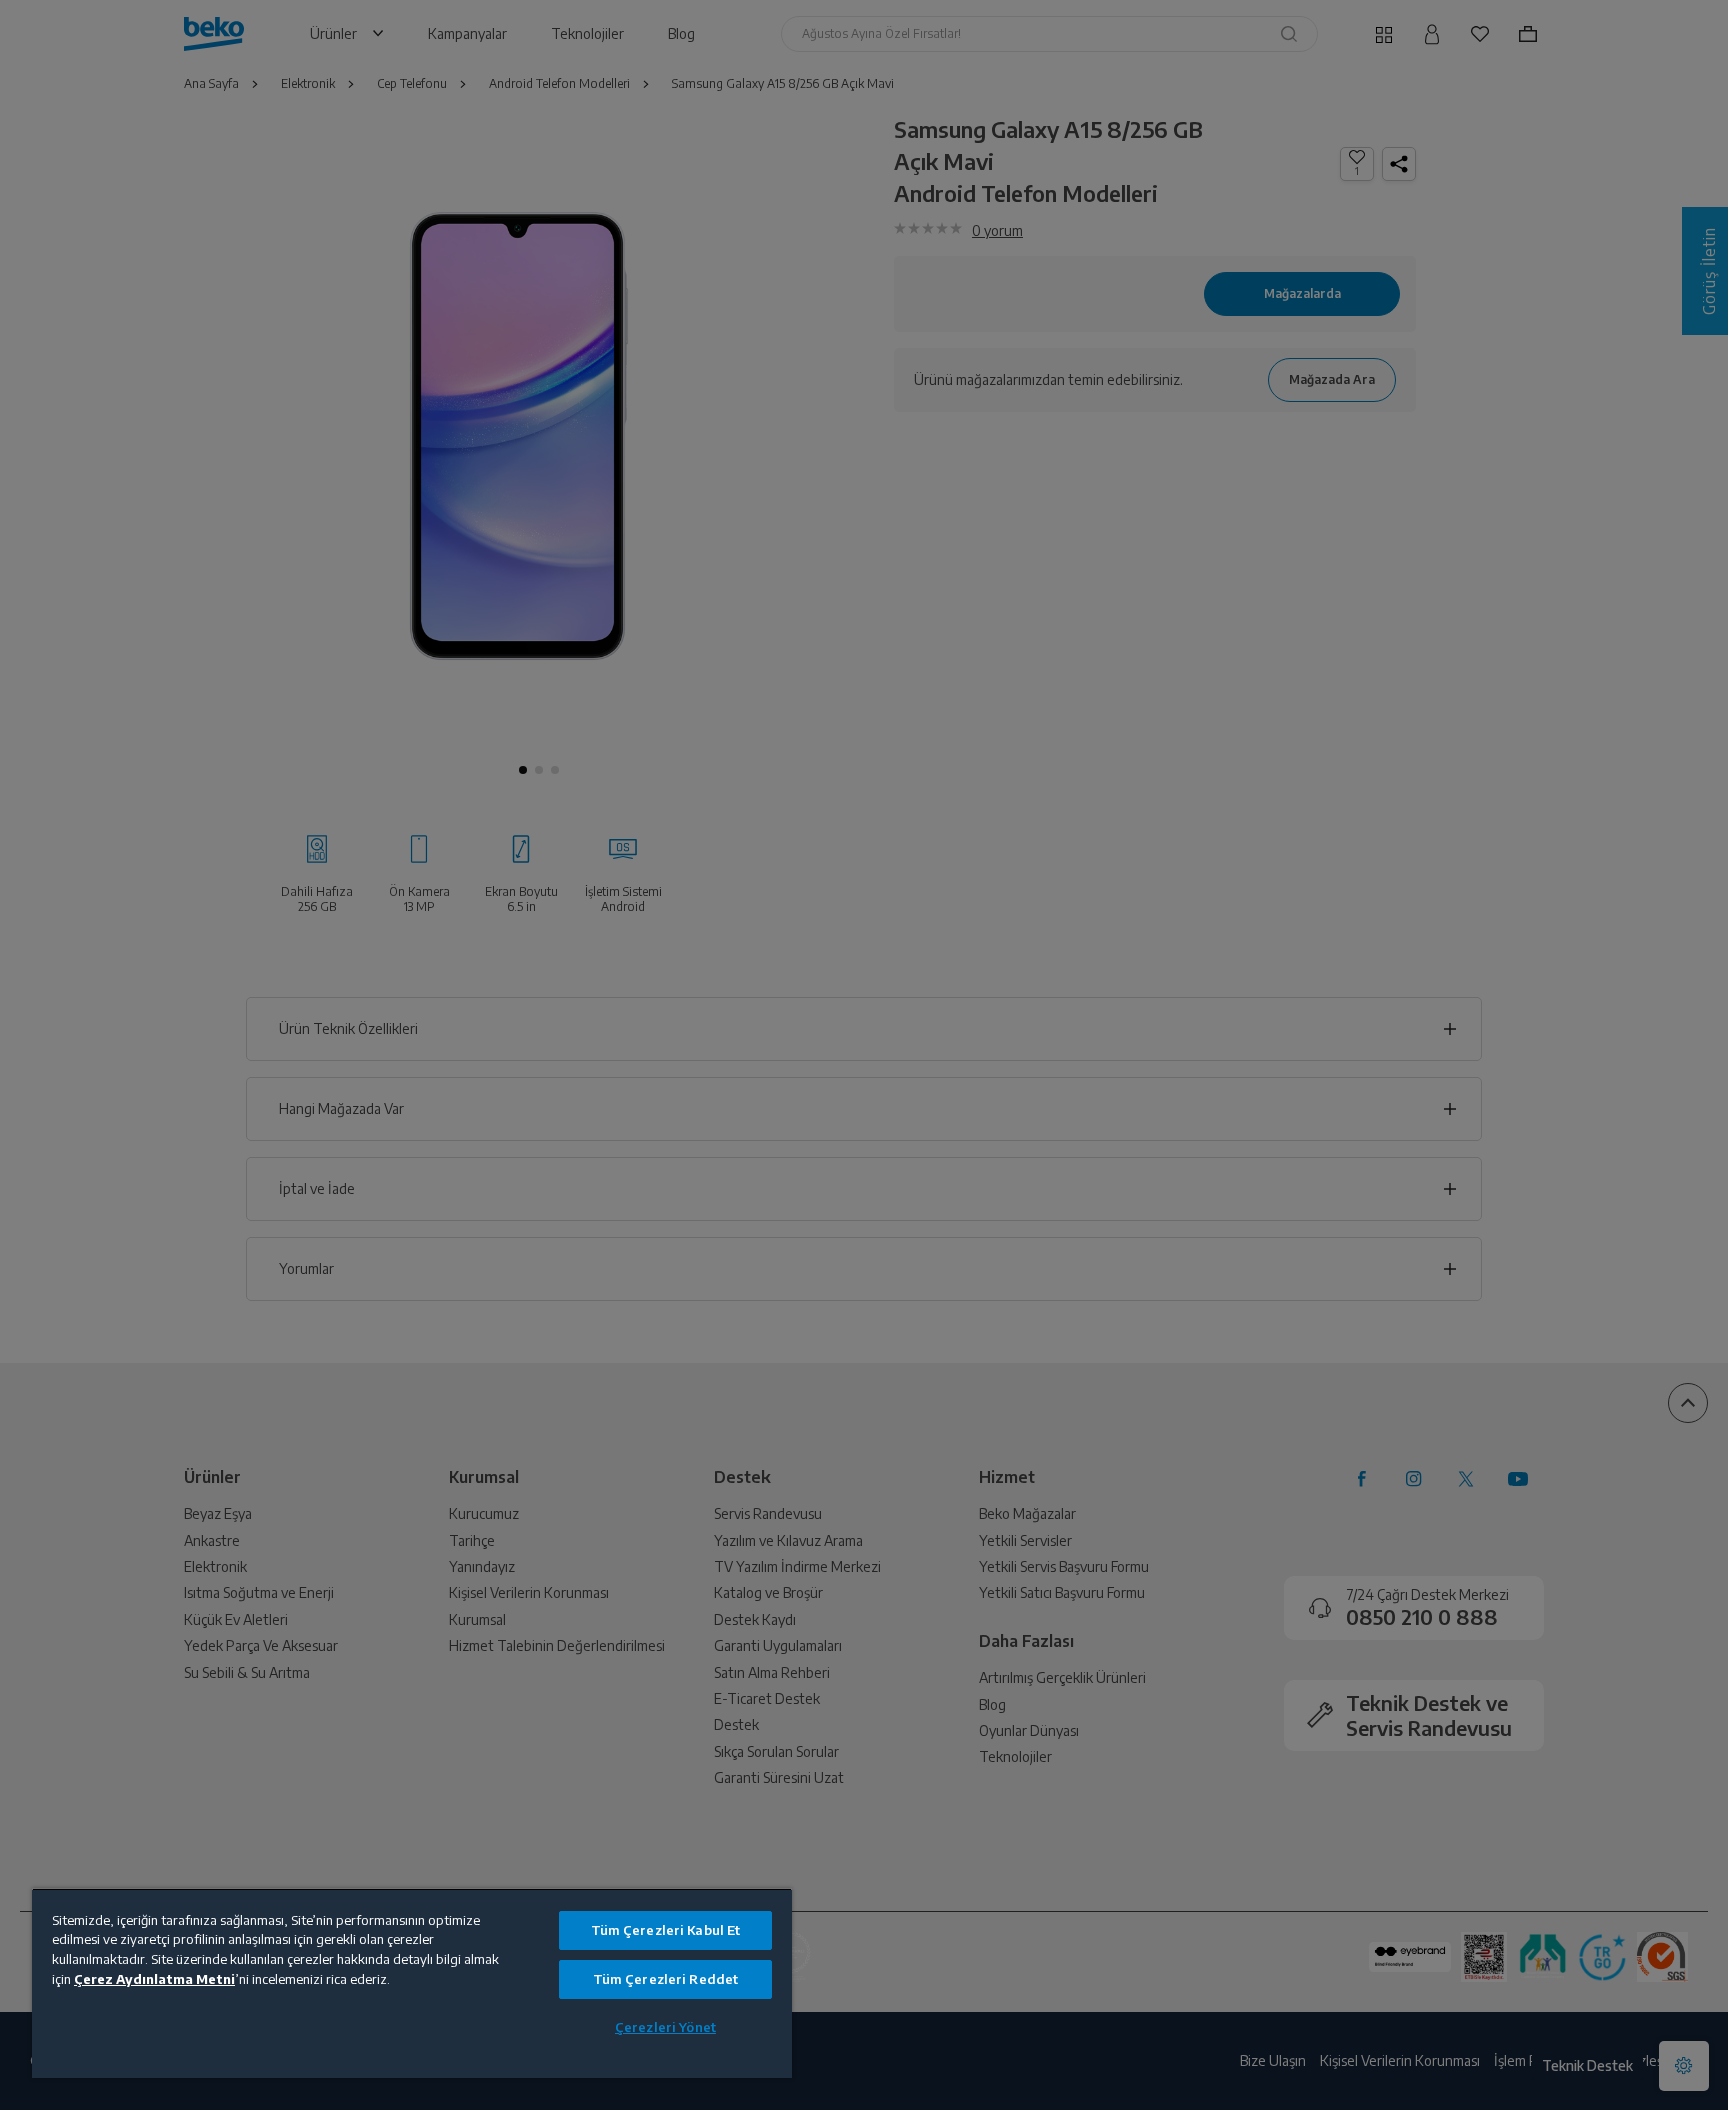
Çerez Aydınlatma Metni (154, 1979)
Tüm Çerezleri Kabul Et (666, 1930)
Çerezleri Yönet (665, 2027)
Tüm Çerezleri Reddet (666, 1979)
